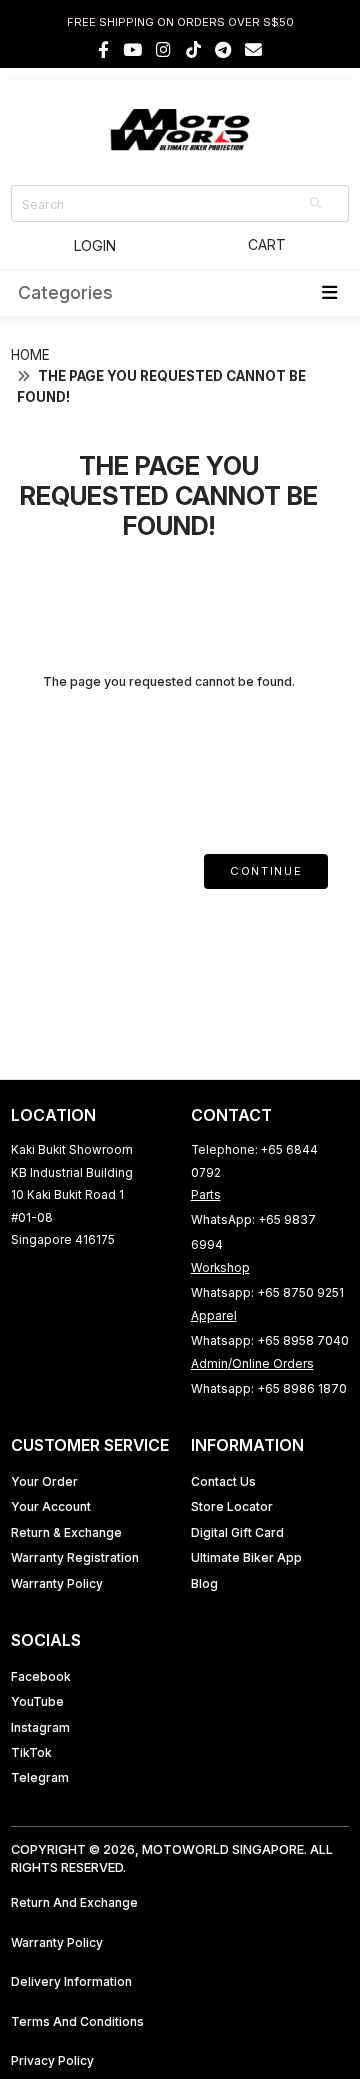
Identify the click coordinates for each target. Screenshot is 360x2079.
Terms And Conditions (77, 2021)
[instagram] (163, 50)
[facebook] (103, 50)
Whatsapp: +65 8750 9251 (267, 1292)
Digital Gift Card (237, 1532)
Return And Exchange (74, 1902)
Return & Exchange (66, 1532)
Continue (266, 871)
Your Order (44, 1481)
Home (30, 355)
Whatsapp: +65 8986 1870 (269, 1388)
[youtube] (132, 50)
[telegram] (223, 50)
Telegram (40, 1777)
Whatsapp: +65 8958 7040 (270, 1340)
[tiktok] (193, 50)
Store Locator (232, 1506)
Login (95, 245)
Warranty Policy (57, 1583)
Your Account (51, 1506)
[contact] (253, 50)
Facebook (41, 1676)
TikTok (31, 1752)
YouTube (37, 1701)
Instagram (40, 1727)
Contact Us (223, 1481)
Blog (204, 1583)
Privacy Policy (52, 2060)
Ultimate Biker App (246, 1557)
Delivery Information (71, 1981)
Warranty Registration (75, 1557)
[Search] (317, 203)
